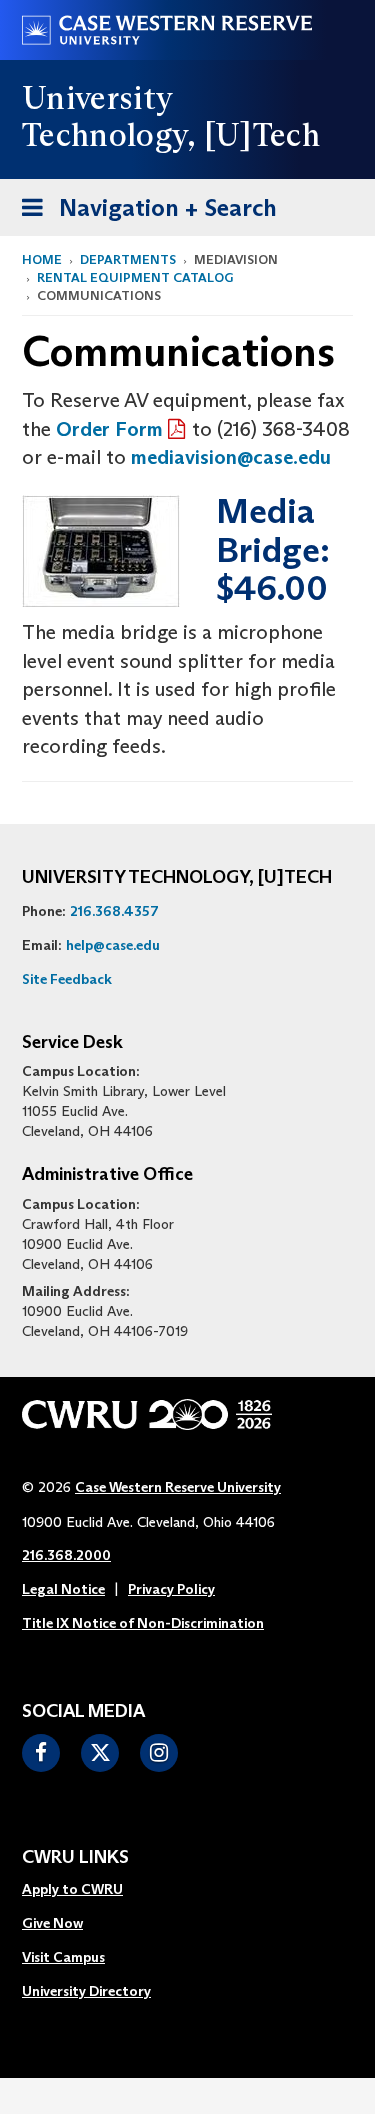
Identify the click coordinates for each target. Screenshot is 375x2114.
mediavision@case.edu (231, 457)
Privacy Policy (171, 1589)
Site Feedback (67, 979)
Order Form (109, 429)
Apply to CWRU (72, 1889)
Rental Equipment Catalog (135, 277)
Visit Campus (63, 1957)
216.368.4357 (114, 911)
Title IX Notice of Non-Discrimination (143, 1623)
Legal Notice (63, 1589)
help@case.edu (113, 945)
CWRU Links (75, 1858)
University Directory (86, 1991)
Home (42, 259)
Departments (128, 259)
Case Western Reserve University (178, 1487)
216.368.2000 (66, 1555)
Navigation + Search (143, 214)
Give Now (52, 1923)
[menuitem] (86, 1890)
